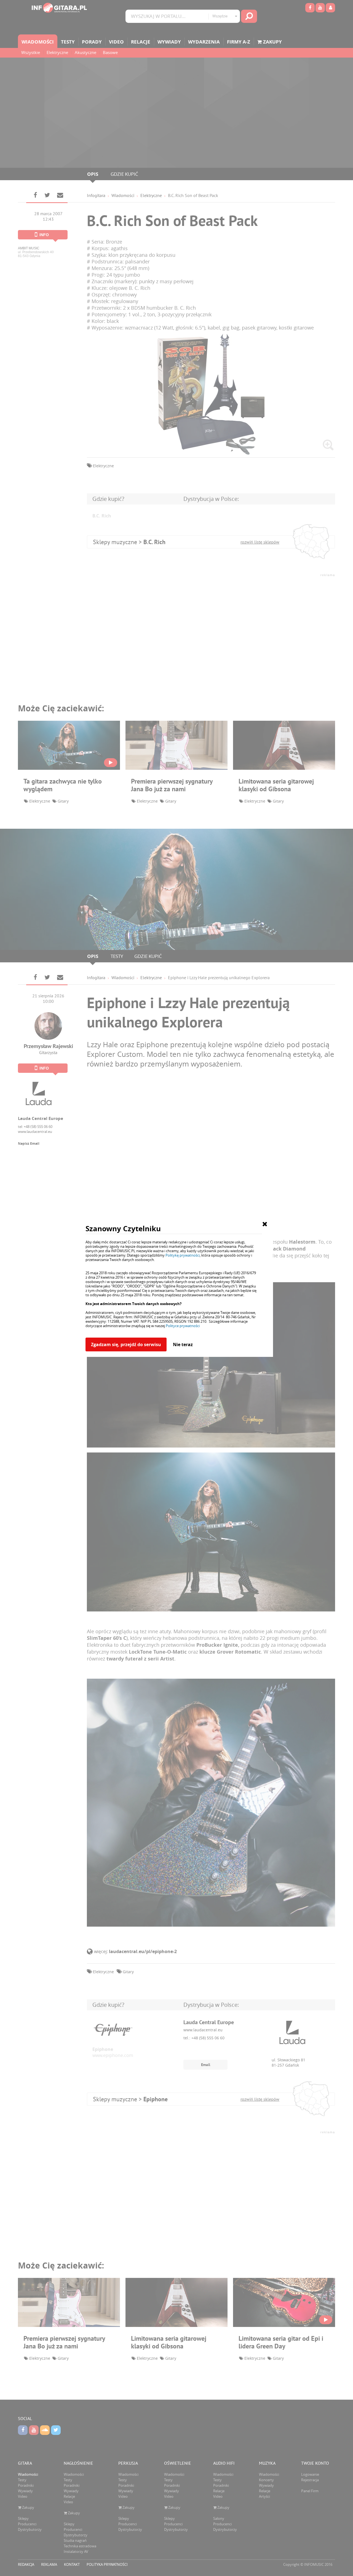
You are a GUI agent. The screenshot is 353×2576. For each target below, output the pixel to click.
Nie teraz (183, 1344)
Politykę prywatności (183, 1255)
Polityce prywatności (183, 1326)
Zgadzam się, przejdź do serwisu (126, 1344)
